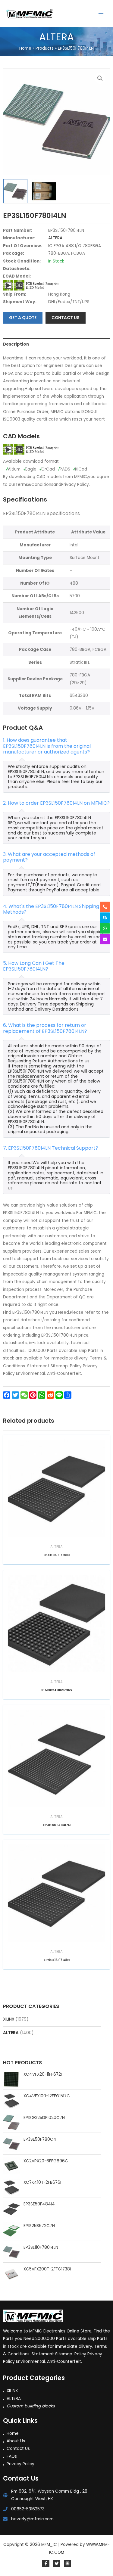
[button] (100, 78)
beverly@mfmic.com (32, 2519)
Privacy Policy (20, 2464)
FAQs (12, 2456)
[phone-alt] (105, 907)
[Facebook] (46, 2563)
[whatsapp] (105, 928)
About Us (16, 2441)
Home (13, 2433)
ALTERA (11, 2033)
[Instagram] (67, 2563)
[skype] (105, 918)
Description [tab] (16, 344)
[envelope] (105, 939)
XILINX (9, 2019)
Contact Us (18, 2449)
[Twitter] (57, 2563)
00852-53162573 (28, 2509)
